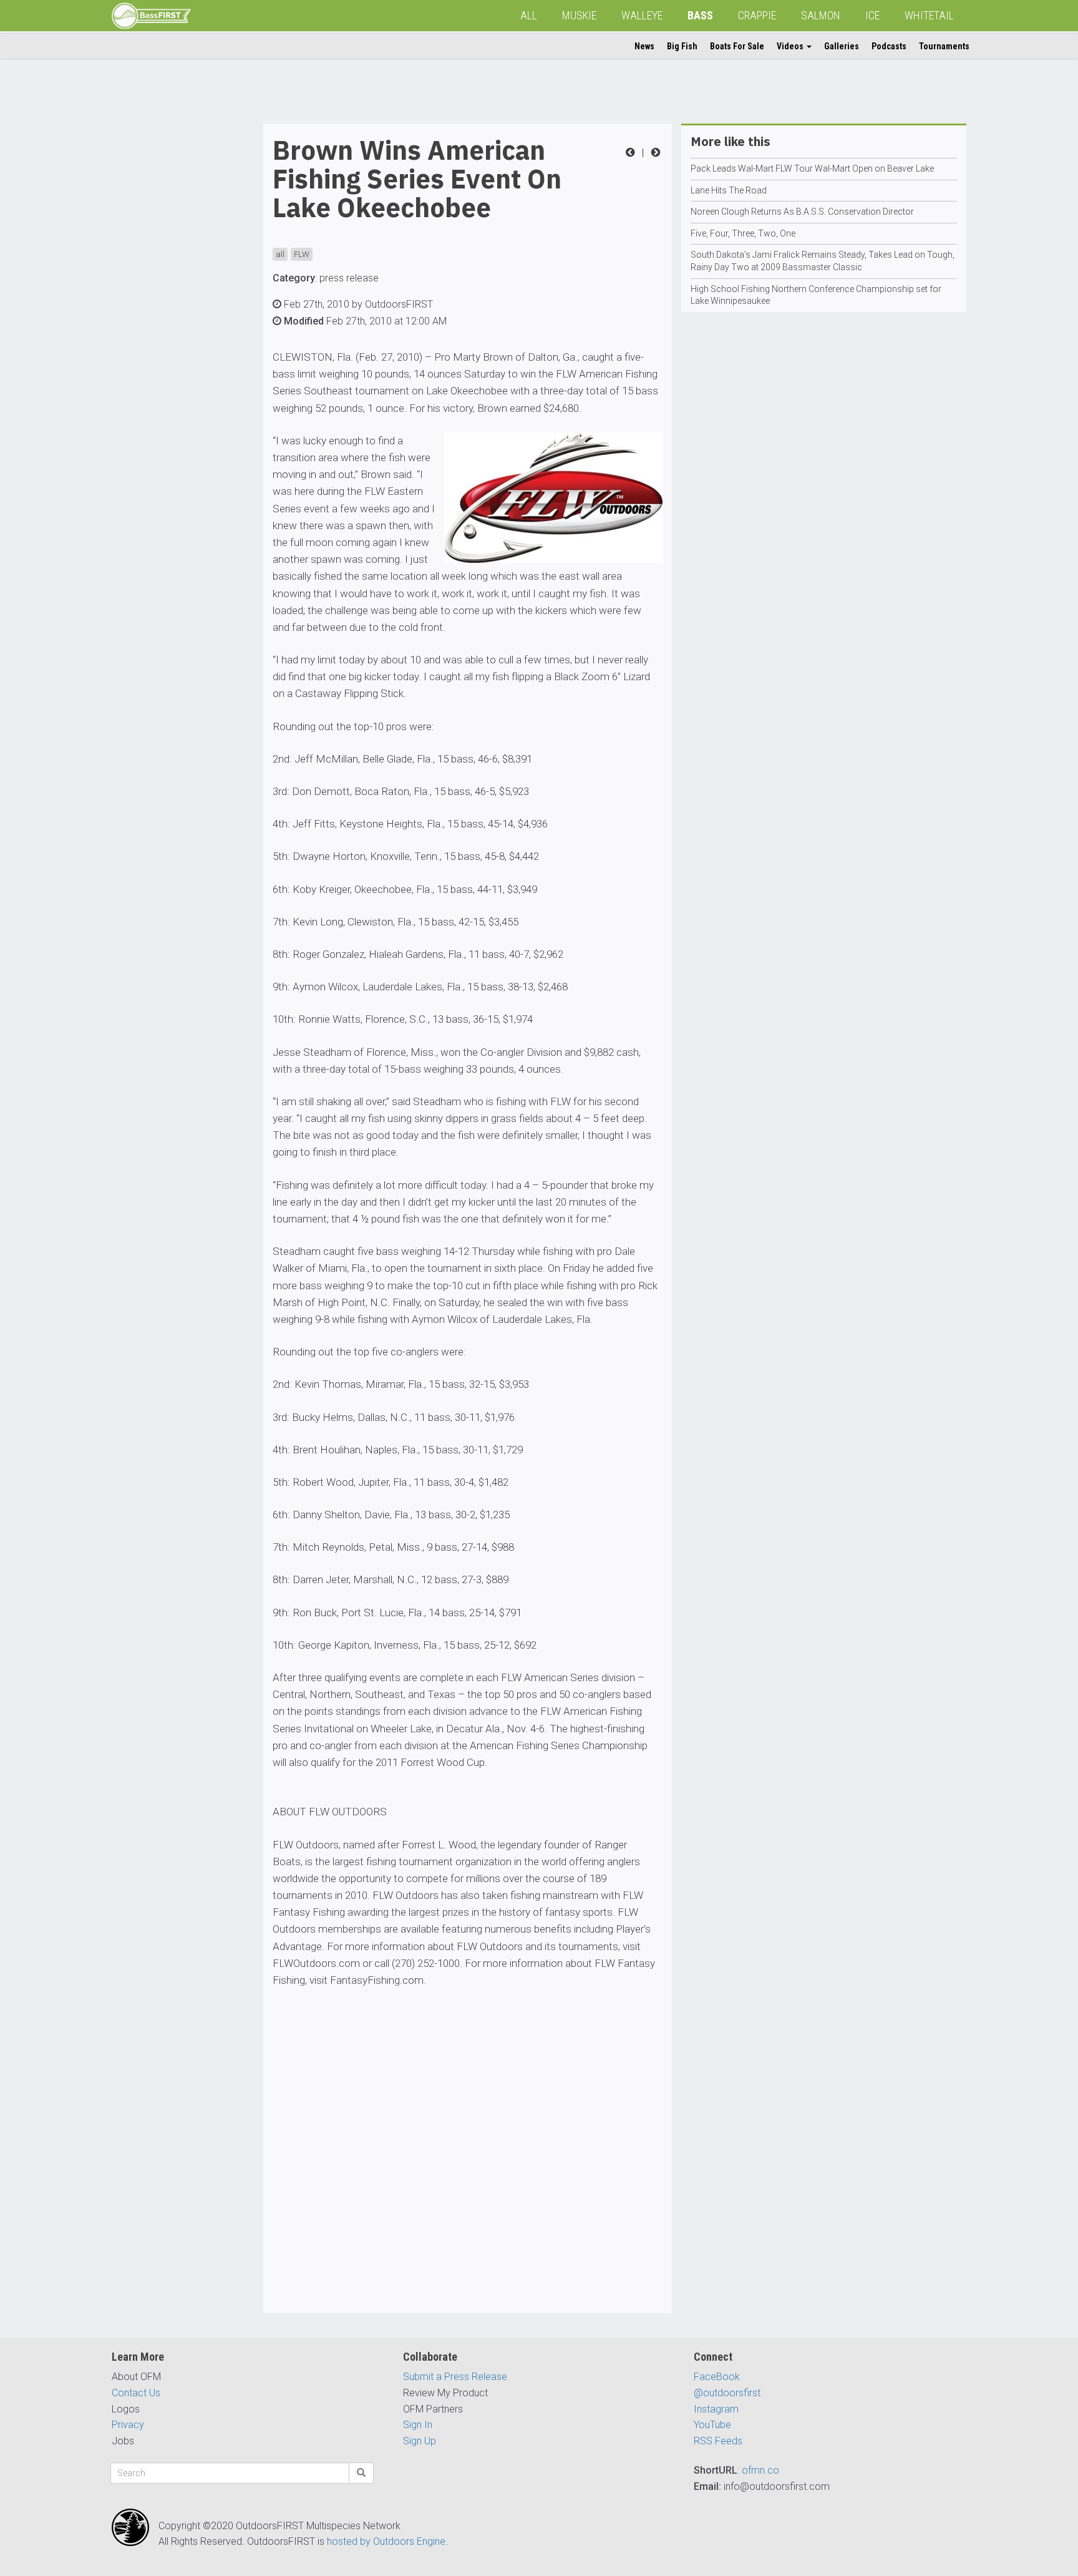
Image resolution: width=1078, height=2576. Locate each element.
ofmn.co (760, 2470)
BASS (700, 15)
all (280, 254)
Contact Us (136, 2393)
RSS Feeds (718, 2441)
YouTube (712, 2425)
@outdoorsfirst (727, 2393)
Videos (791, 46)
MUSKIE (579, 15)
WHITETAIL (929, 15)
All (529, 15)
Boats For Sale (737, 46)
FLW (302, 254)
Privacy (128, 2425)
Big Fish (682, 46)
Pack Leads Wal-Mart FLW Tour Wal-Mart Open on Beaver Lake (812, 168)
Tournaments (944, 46)
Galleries (842, 46)
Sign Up (420, 2441)
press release (349, 278)
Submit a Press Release (455, 2377)
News (644, 46)
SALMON (821, 15)
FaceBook (717, 2377)
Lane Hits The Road (729, 190)
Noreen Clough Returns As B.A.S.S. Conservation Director (802, 212)
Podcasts (889, 46)
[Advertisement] (162, 311)
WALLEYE (642, 15)
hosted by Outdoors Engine (386, 2541)
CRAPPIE (757, 15)
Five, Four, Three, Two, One (743, 233)
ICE (872, 15)
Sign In (418, 2425)
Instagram (716, 2409)
